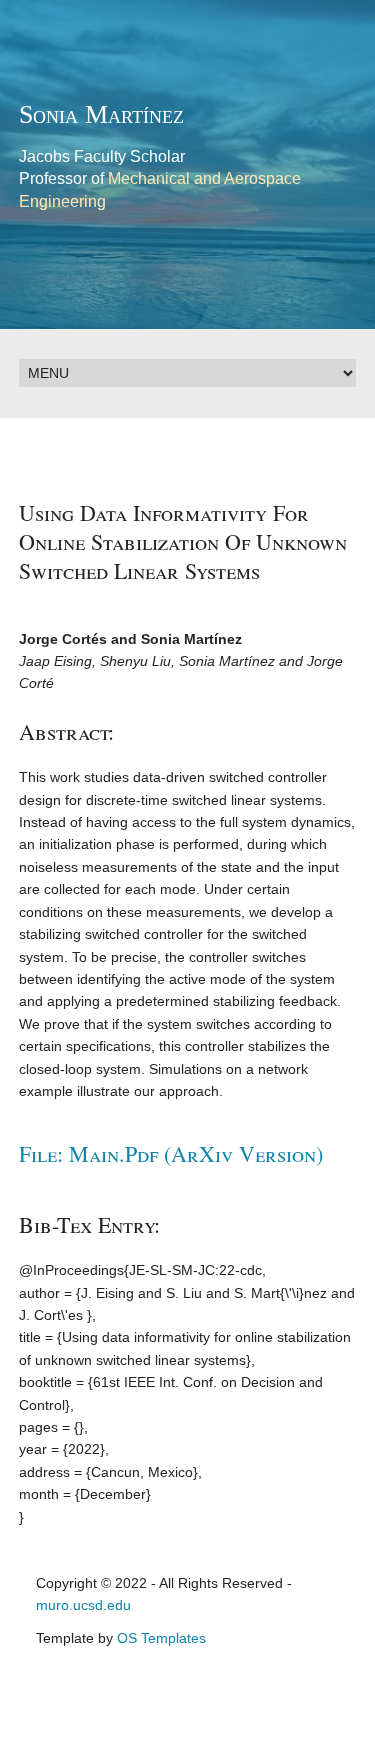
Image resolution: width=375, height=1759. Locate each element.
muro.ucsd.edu (83, 1605)
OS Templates (161, 1638)
